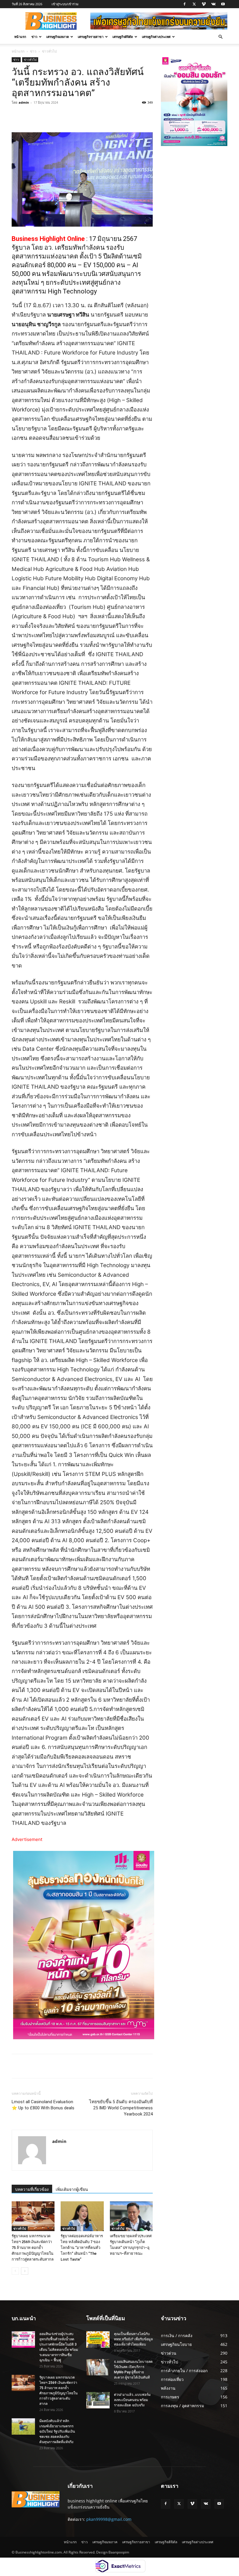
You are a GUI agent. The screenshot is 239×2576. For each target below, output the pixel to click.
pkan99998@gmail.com (109, 2519)
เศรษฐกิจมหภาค (58, 37)
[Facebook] (184, 4)
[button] (220, 37)
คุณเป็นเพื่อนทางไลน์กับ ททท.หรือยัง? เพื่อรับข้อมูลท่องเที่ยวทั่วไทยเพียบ (133, 2339)
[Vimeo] (204, 4)
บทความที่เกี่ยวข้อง (32, 2189)
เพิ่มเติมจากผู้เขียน (72, 2189)
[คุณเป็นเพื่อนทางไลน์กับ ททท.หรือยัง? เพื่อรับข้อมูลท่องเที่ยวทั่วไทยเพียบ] (98, 2339)
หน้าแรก (20, 37)
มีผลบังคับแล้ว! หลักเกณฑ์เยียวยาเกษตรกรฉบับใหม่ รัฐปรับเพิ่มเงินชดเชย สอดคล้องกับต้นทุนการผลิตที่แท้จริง (57, 2431)
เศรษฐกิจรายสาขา (91, 37)
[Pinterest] (79, 116)
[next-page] (25, 2271)
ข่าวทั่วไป (30, 60)
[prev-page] (15, 2271)
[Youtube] (223, 4)
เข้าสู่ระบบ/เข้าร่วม (65, 4)
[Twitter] (194, 4)
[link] (48, 239)
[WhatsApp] (93, 116)
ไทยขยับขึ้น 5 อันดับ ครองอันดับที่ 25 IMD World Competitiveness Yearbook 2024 (121, 2108)
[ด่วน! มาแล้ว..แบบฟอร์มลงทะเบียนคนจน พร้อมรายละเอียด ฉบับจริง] (98, 2400)
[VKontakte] (213, 4)
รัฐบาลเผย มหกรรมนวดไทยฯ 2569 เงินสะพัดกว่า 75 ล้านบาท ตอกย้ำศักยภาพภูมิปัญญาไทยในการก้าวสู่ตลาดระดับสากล (33, 2248)
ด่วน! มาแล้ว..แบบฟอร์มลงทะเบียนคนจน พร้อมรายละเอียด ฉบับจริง (132, 2400)
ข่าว (34, 37)
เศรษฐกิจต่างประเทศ (156, 37)
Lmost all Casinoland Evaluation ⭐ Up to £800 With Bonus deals (43, 2105)
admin (24, 102)
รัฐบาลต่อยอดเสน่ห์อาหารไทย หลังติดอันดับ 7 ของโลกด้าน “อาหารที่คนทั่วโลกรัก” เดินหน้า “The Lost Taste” (82, 2248)
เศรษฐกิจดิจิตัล (123, 37)
